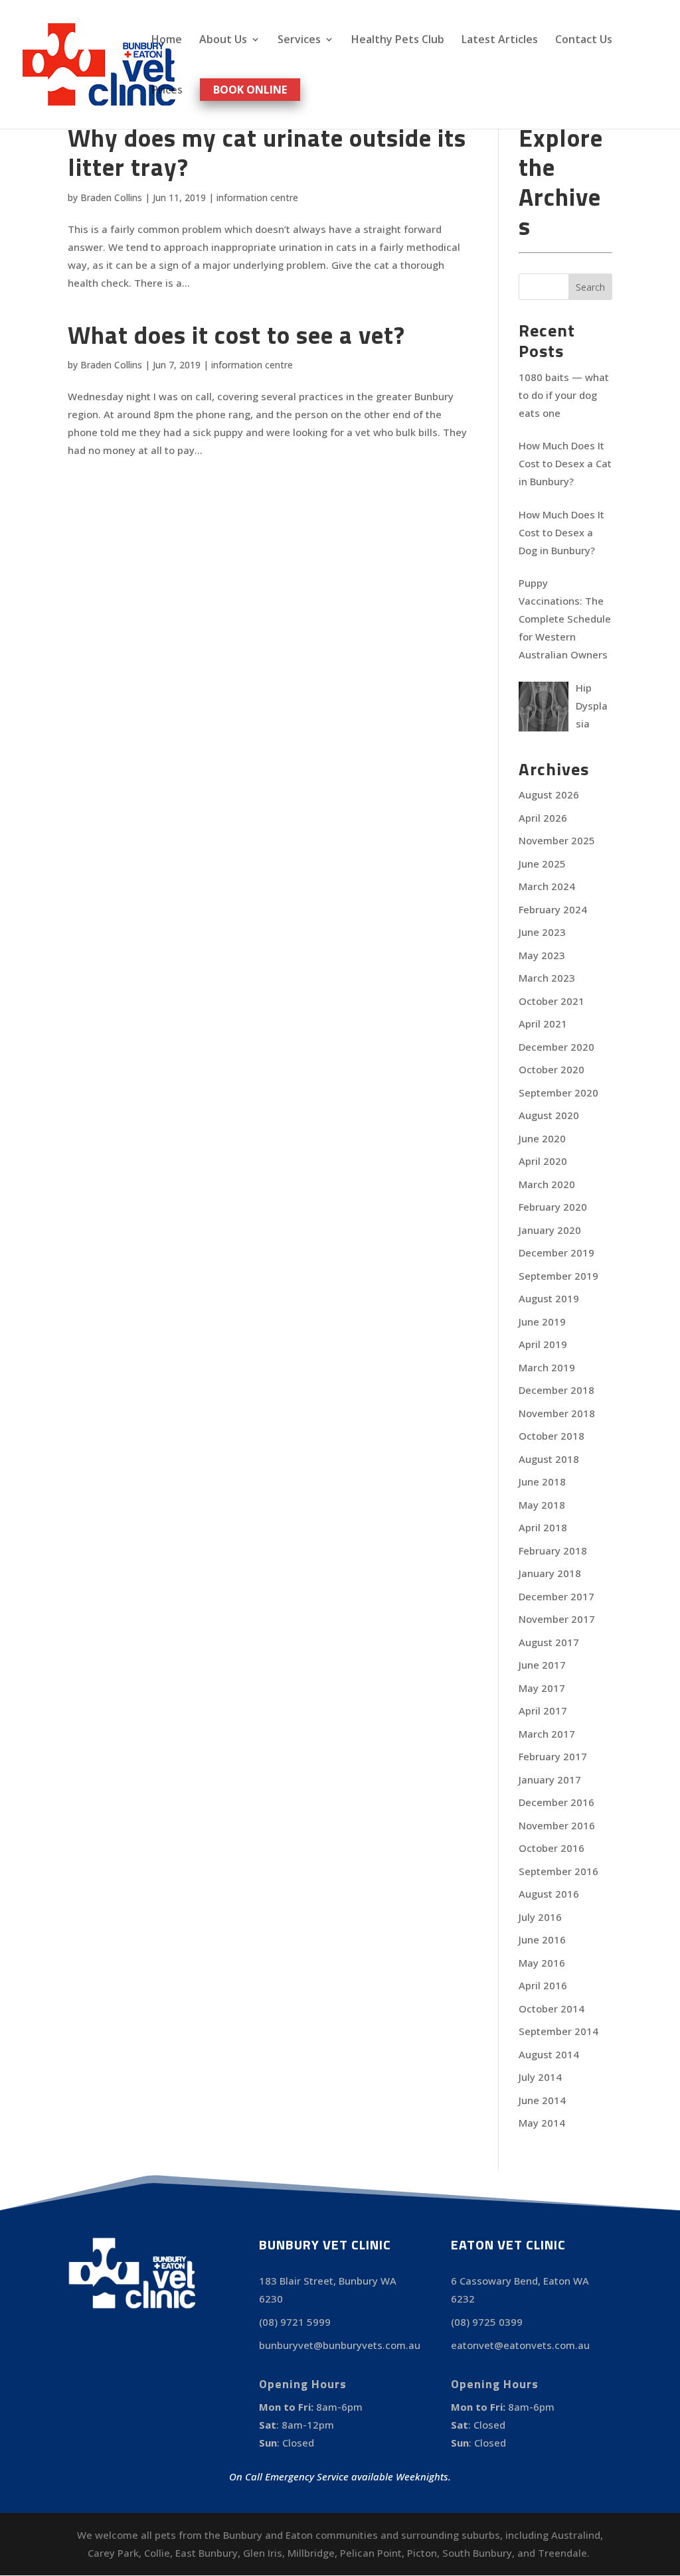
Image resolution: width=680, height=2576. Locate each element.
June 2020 (542, 1138)
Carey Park (113, 2553)
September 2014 (558, 2031)
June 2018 (542, 1481)
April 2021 (543, 1023)
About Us (223, 40)
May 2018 (542, 1505)
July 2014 (540, 2077)
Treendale (562, 2553)
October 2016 (552, 1848)
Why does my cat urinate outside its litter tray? (267, 152)
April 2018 (543, 1527)
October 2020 (552, 1069)
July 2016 (540, 1917)
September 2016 (558, 1871)
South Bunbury (477, 2553)
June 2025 (542, 864)
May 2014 (542, 2123)
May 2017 (542, 1688)
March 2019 (547, 1367)
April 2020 (543, 1161)
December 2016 (556, 1802)
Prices (167, 91)
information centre (257, 197)
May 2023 (542, 955)
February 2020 (553, 1207)
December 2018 (556, 1390)
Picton (422, 2553)
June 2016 (542, 1939)
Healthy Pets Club (398, 40)
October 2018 (552, 1436)
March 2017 (547, 1734)
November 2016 (557, 1825)
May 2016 (542, 1963)
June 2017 (542, 1665)
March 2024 (547, 886)
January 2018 (550, 1573)
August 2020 (549, 1115)
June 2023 (542, 932)
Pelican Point (371, 2553)
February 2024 (553, 909)
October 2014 (552, 2008)
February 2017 (553, 1756)
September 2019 (558, 1276)
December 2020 (556, 1047)
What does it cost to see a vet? (236, 335)
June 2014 (542, 2100)
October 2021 (552, 1001)
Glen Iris (263, 2553)
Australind (576, 2535)
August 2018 (549, 1459)
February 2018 (553, 1551)
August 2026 (549, 795)
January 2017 (550, 1780)
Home (167, 40)
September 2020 (558, 1093)
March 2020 (547, 1184)
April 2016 (543, 1985)
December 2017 (556, 1596)
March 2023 (547, 978)
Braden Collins (111, 197)
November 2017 (557, 1619)
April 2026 (543, 818)
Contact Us (584, 40)
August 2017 (549, 1642)
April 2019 (543, 1344)
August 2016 (549, 1894)
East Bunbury (207, 2553)
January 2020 (550, 1230)
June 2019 (542, 1322)
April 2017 (543, 1710)
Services (299, 40)
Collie (157, 2553)
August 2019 (549, 1298)
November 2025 (557, 840)
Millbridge (311, 2553)
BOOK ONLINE (250, 90)
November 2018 (557, 1413)
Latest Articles (500, 40)
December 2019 (556, 1252)
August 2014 (549, 2054)
